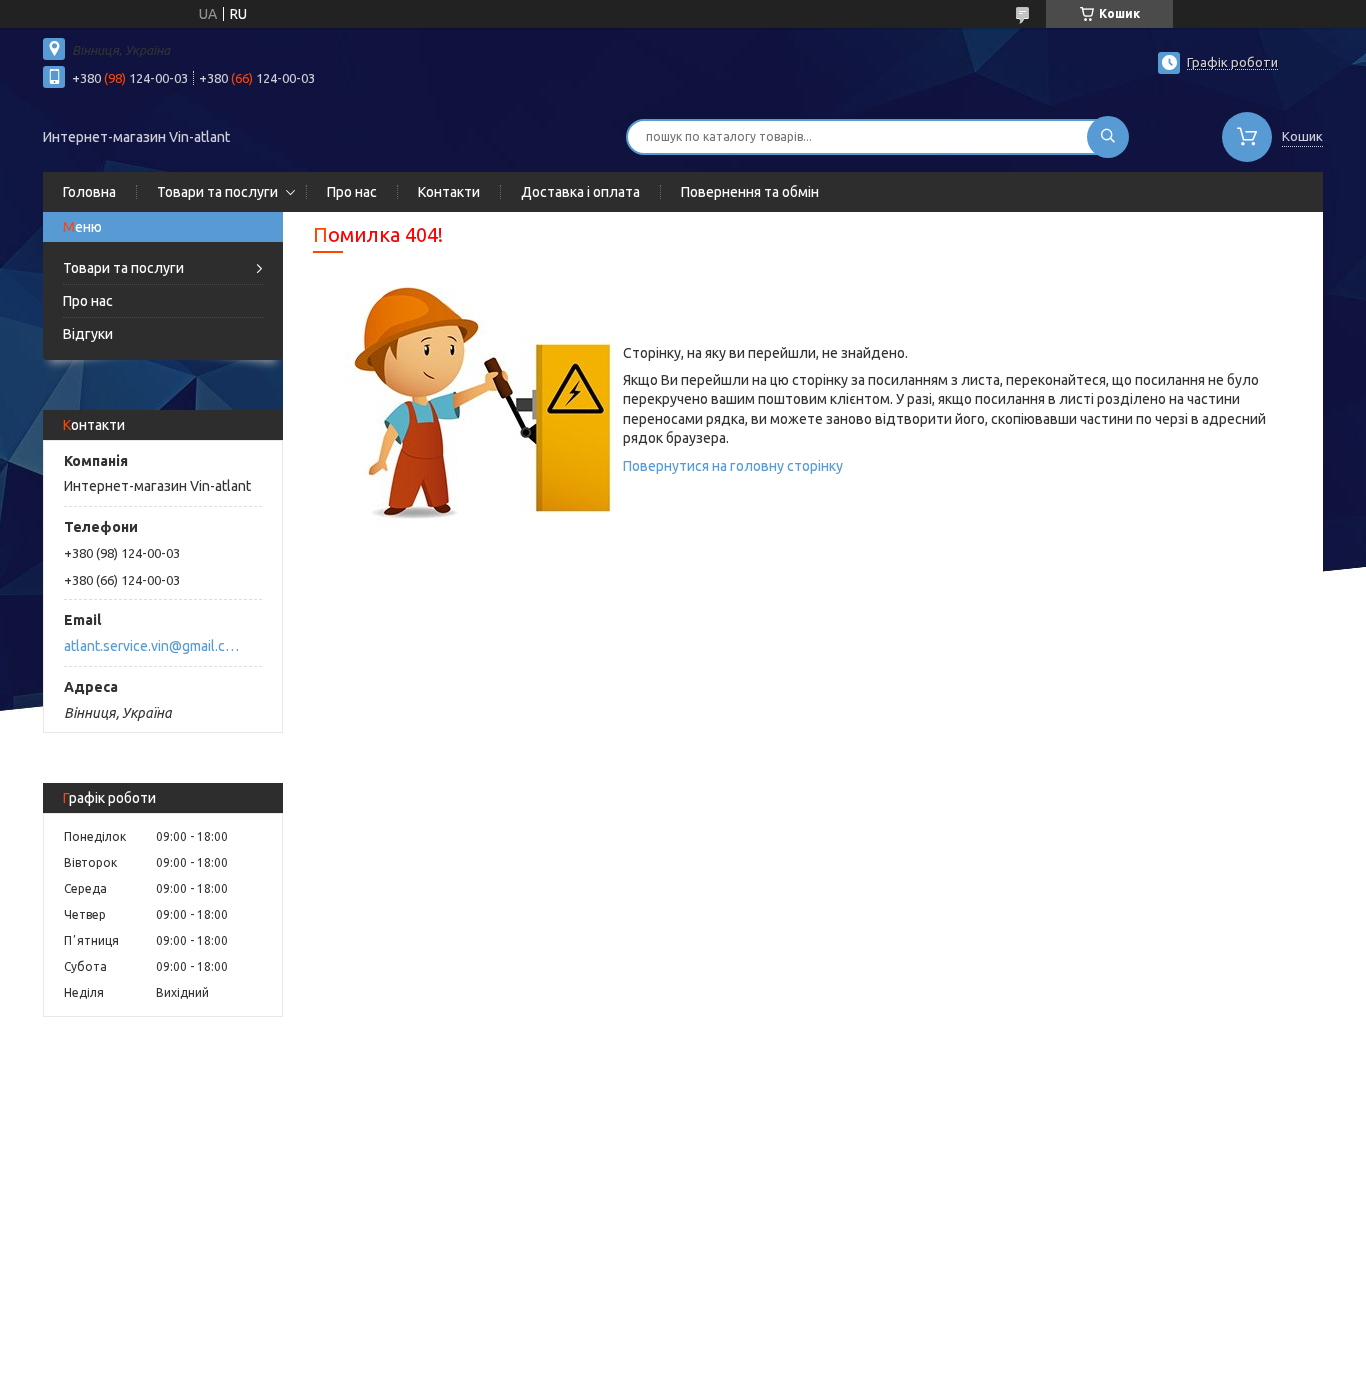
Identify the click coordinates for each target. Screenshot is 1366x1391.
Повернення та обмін (750, 192)
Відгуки (88, 334)
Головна (89, 192)
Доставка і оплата (580, 192)
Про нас (352, 192)
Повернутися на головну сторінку (733, 466)
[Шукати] (1108, 137)
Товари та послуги (217, 192)
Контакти (449, 192)
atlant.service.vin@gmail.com (151, 646)
